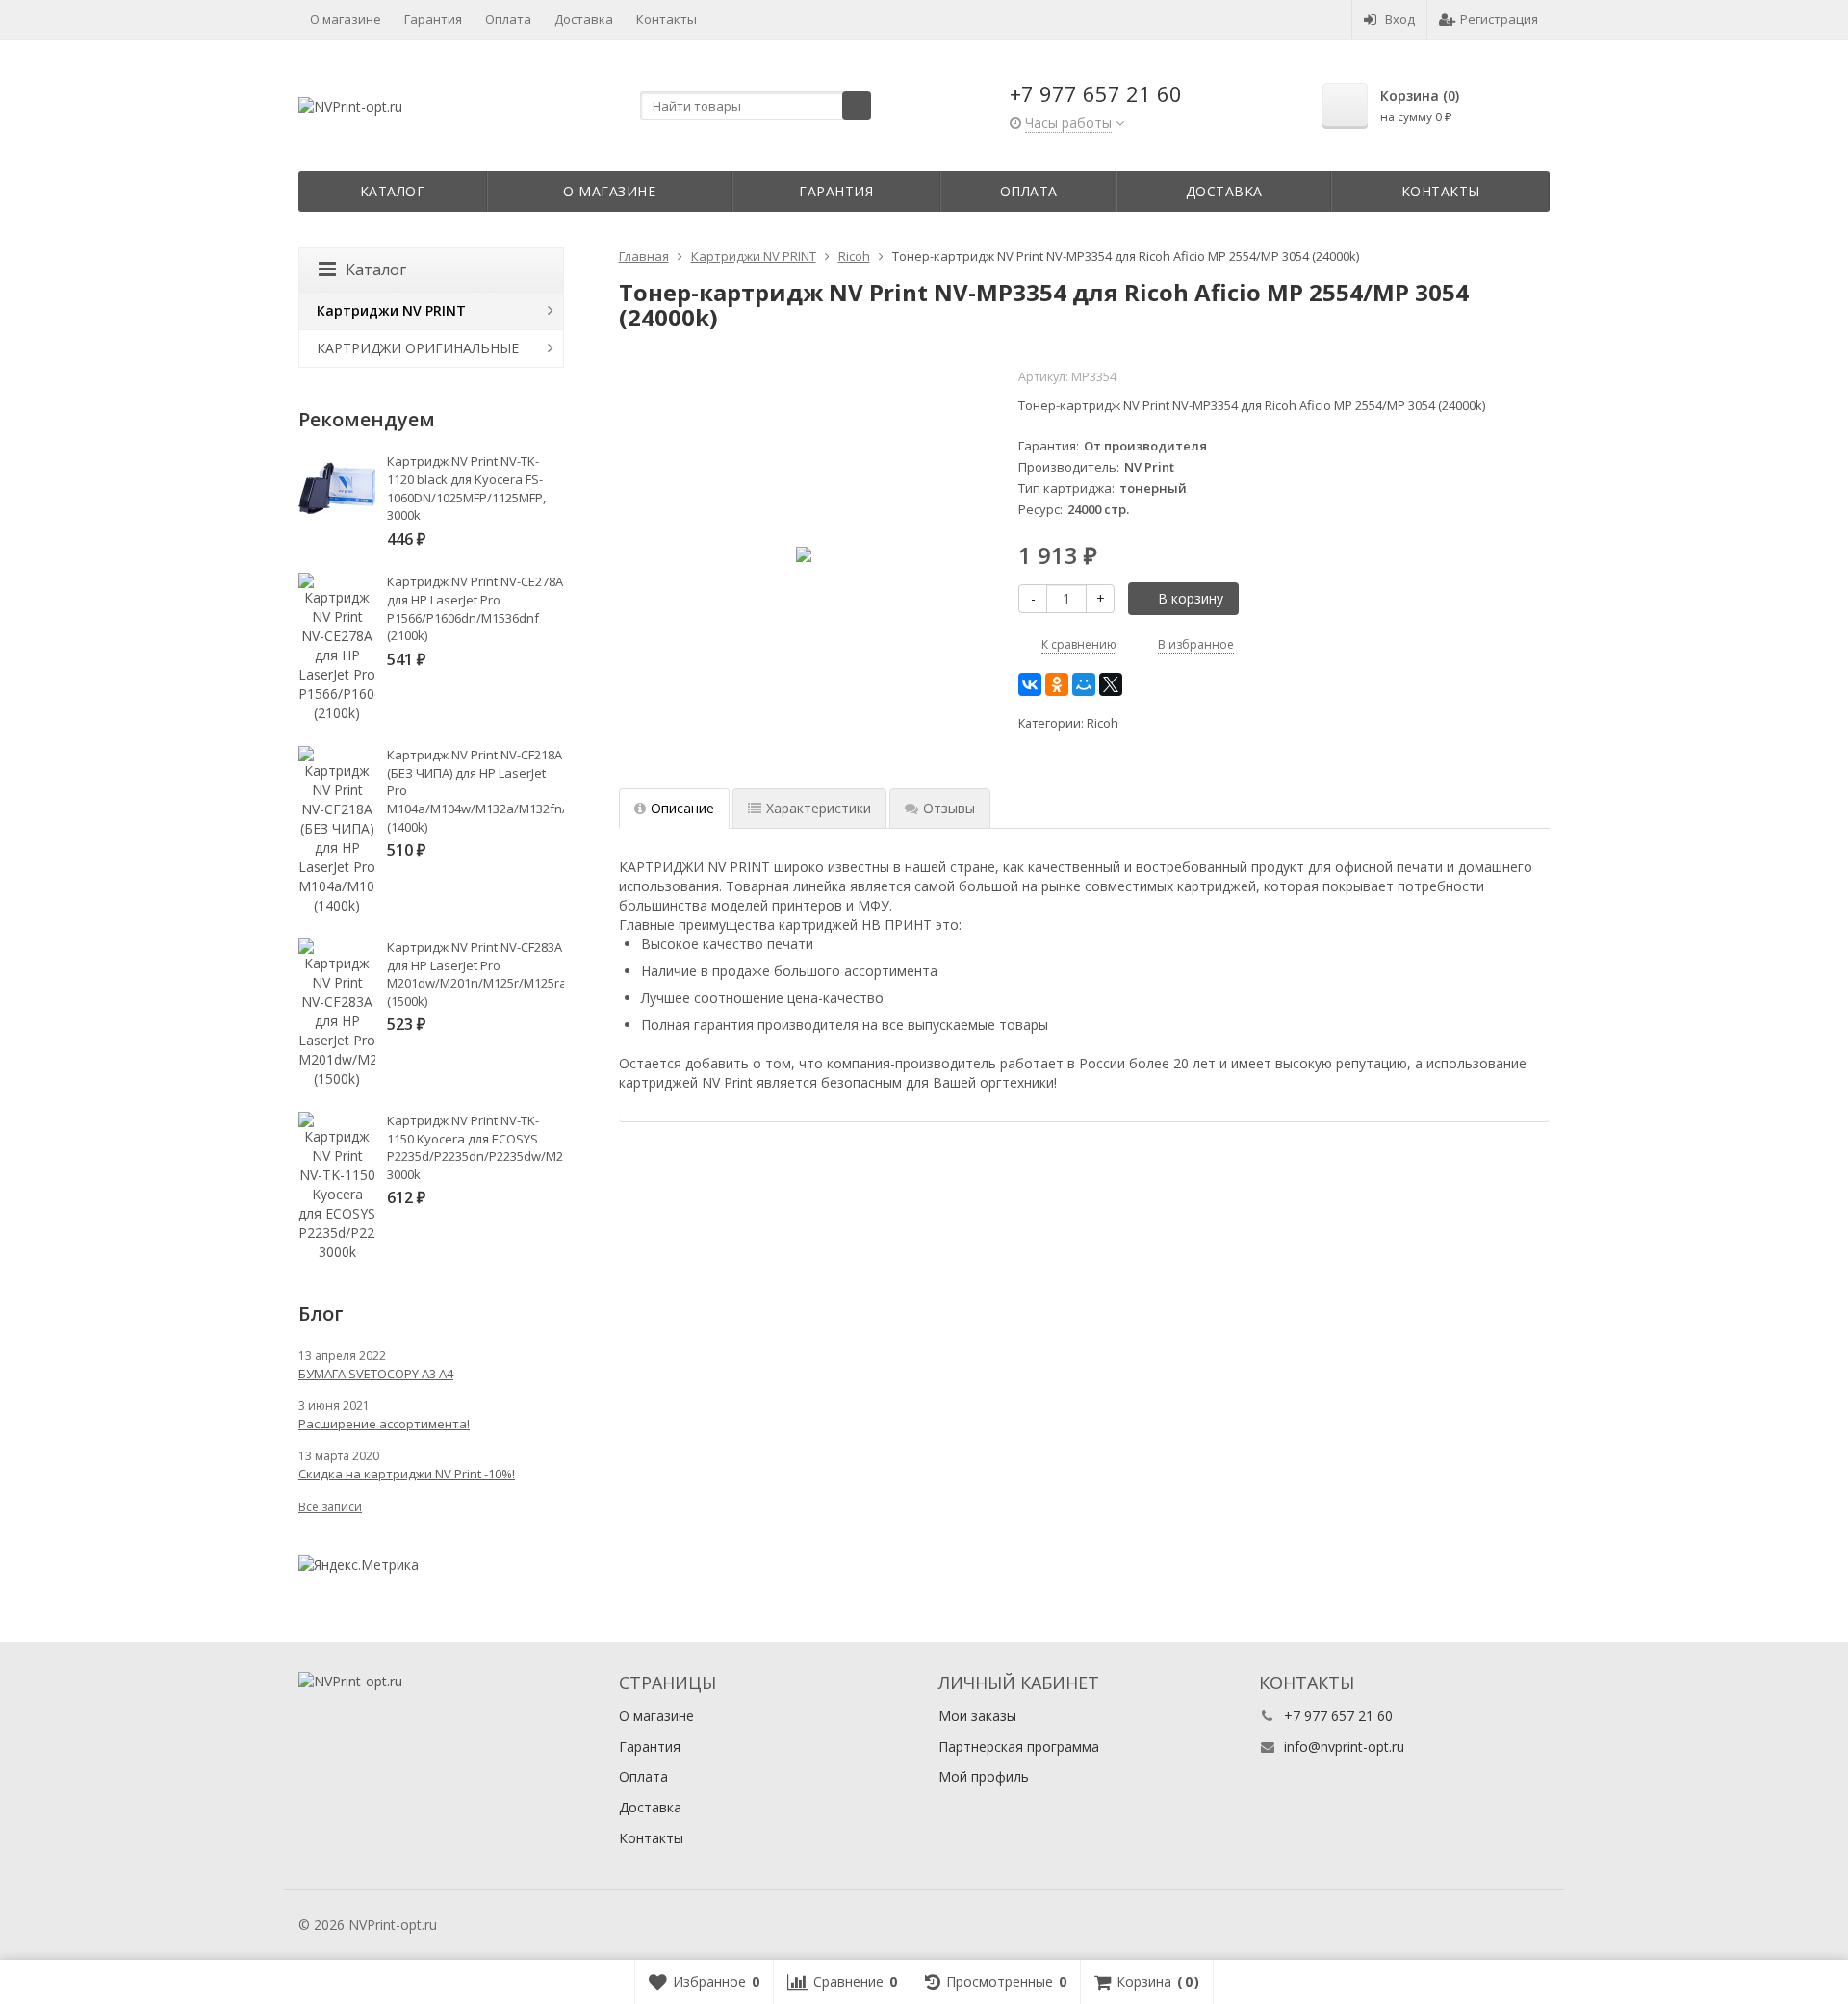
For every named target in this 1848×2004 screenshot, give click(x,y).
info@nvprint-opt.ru (1344, 1747)
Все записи (330, 1507)
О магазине (346, 19)
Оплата (508, 19)
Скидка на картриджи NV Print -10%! (407, 1474)
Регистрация (1499, 19)
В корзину (1191, 598)
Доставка (584, 19)
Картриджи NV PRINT (391, 310)
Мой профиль (984, 1776)
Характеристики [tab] (819, 808)
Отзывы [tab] (949, 808)
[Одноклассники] (1057, 684)
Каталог (393, 191)
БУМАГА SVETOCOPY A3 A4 (376, 1374)
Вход (1400, 19)
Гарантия (433, 19)
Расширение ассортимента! (384, 1424)
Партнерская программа (1019, 1747)
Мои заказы (977, 1716)
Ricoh (1103, 723)
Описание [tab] (682, 808)
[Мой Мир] (1084, 684)
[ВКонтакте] (1030, 684)
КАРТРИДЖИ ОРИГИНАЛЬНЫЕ (418, 348)
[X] (1111, 684)
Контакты (667, 19)
